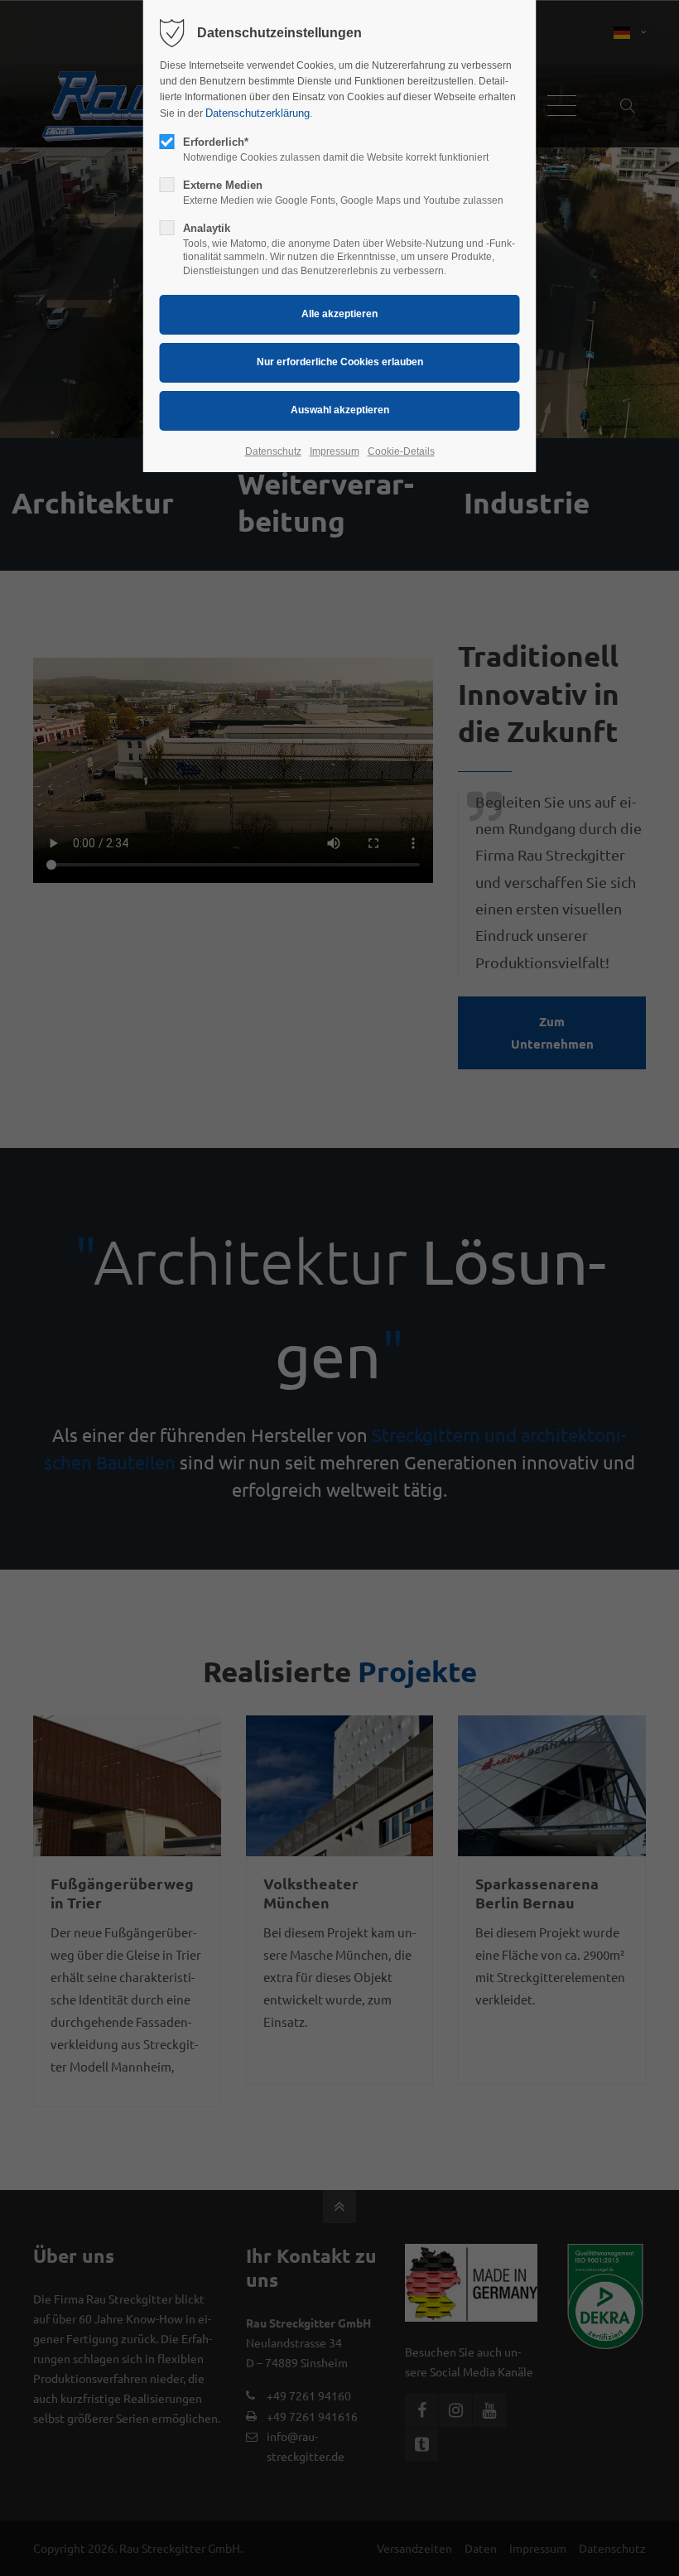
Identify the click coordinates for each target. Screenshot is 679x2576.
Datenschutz (273, 451)
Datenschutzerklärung (258, 113)
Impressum (335, 451)
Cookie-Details (401, 451)
